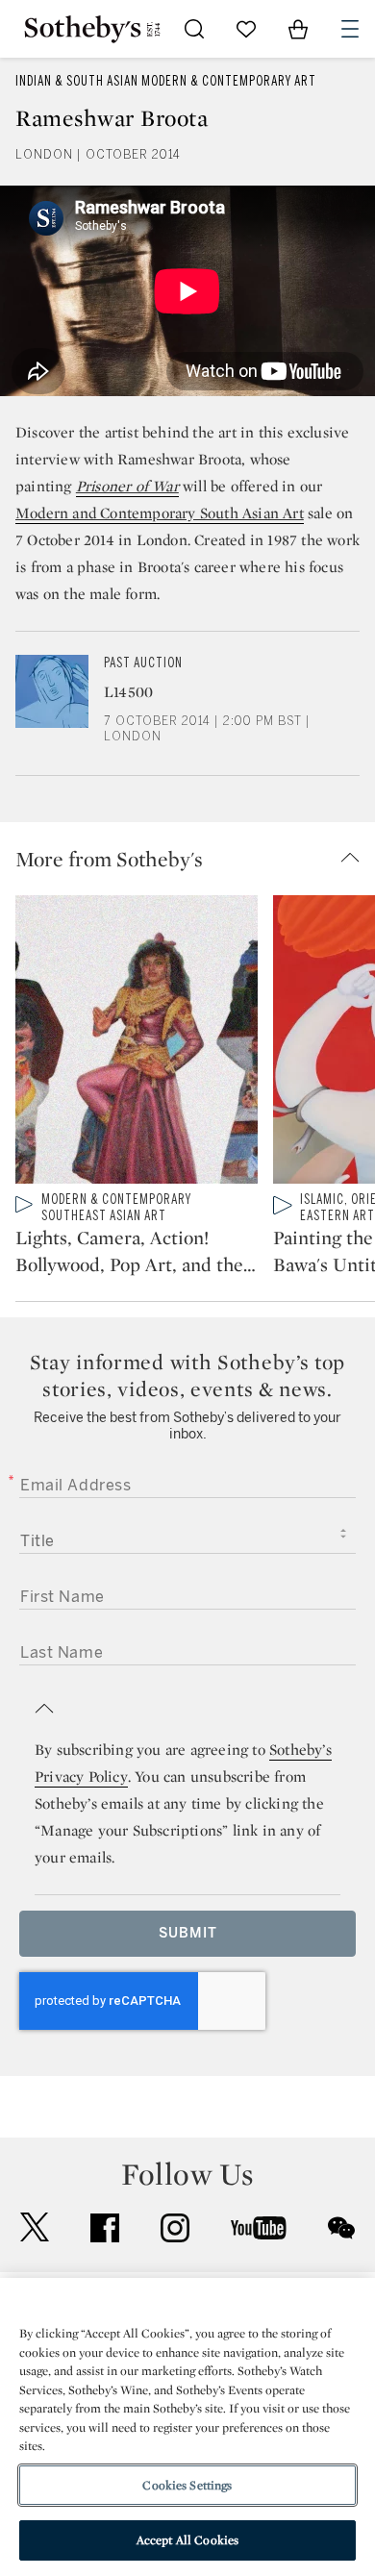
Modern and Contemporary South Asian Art (160, 513)
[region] (187, 2427)
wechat (341, 2228)
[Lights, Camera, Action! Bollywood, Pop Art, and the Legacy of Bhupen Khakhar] (137, 1043)
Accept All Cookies (187, 2540)
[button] (195, 859)
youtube (259, 2228)
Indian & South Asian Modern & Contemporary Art (166, 81)
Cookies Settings (187, 2485)
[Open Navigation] (350, 29)
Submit (188, 1933)
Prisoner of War (127, 486)
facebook (105, 2228)
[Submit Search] (194, 29)
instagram (175, 2228)
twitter (35, 2227)
